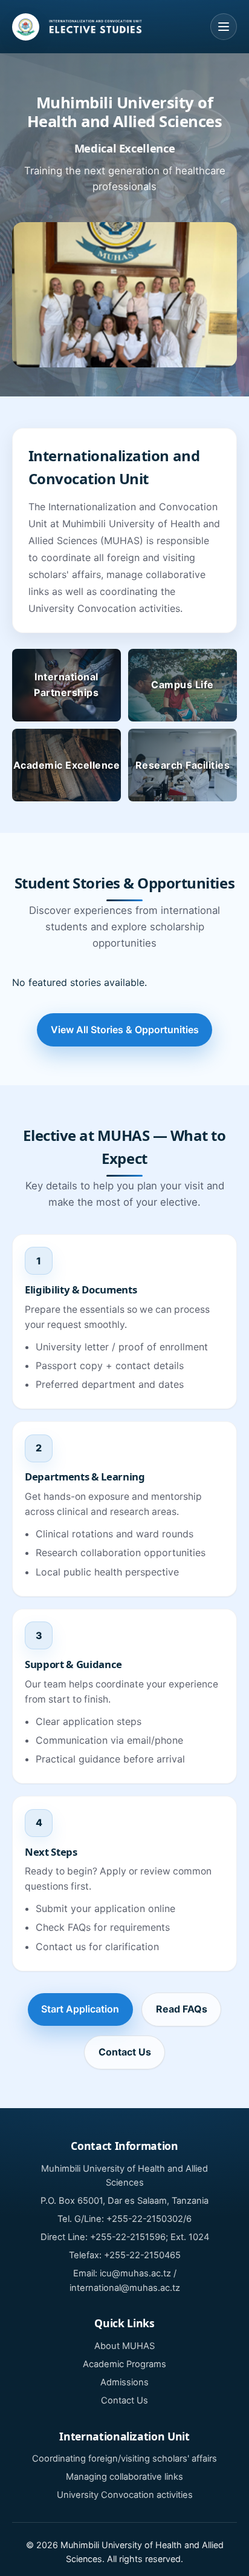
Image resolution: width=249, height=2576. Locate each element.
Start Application (80, 2009)
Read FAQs (182, 2009)
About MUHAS (124, 2346)
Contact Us (125, 2052)
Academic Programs (124, 2364)
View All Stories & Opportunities (125, 1030)
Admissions (124, 2382)
